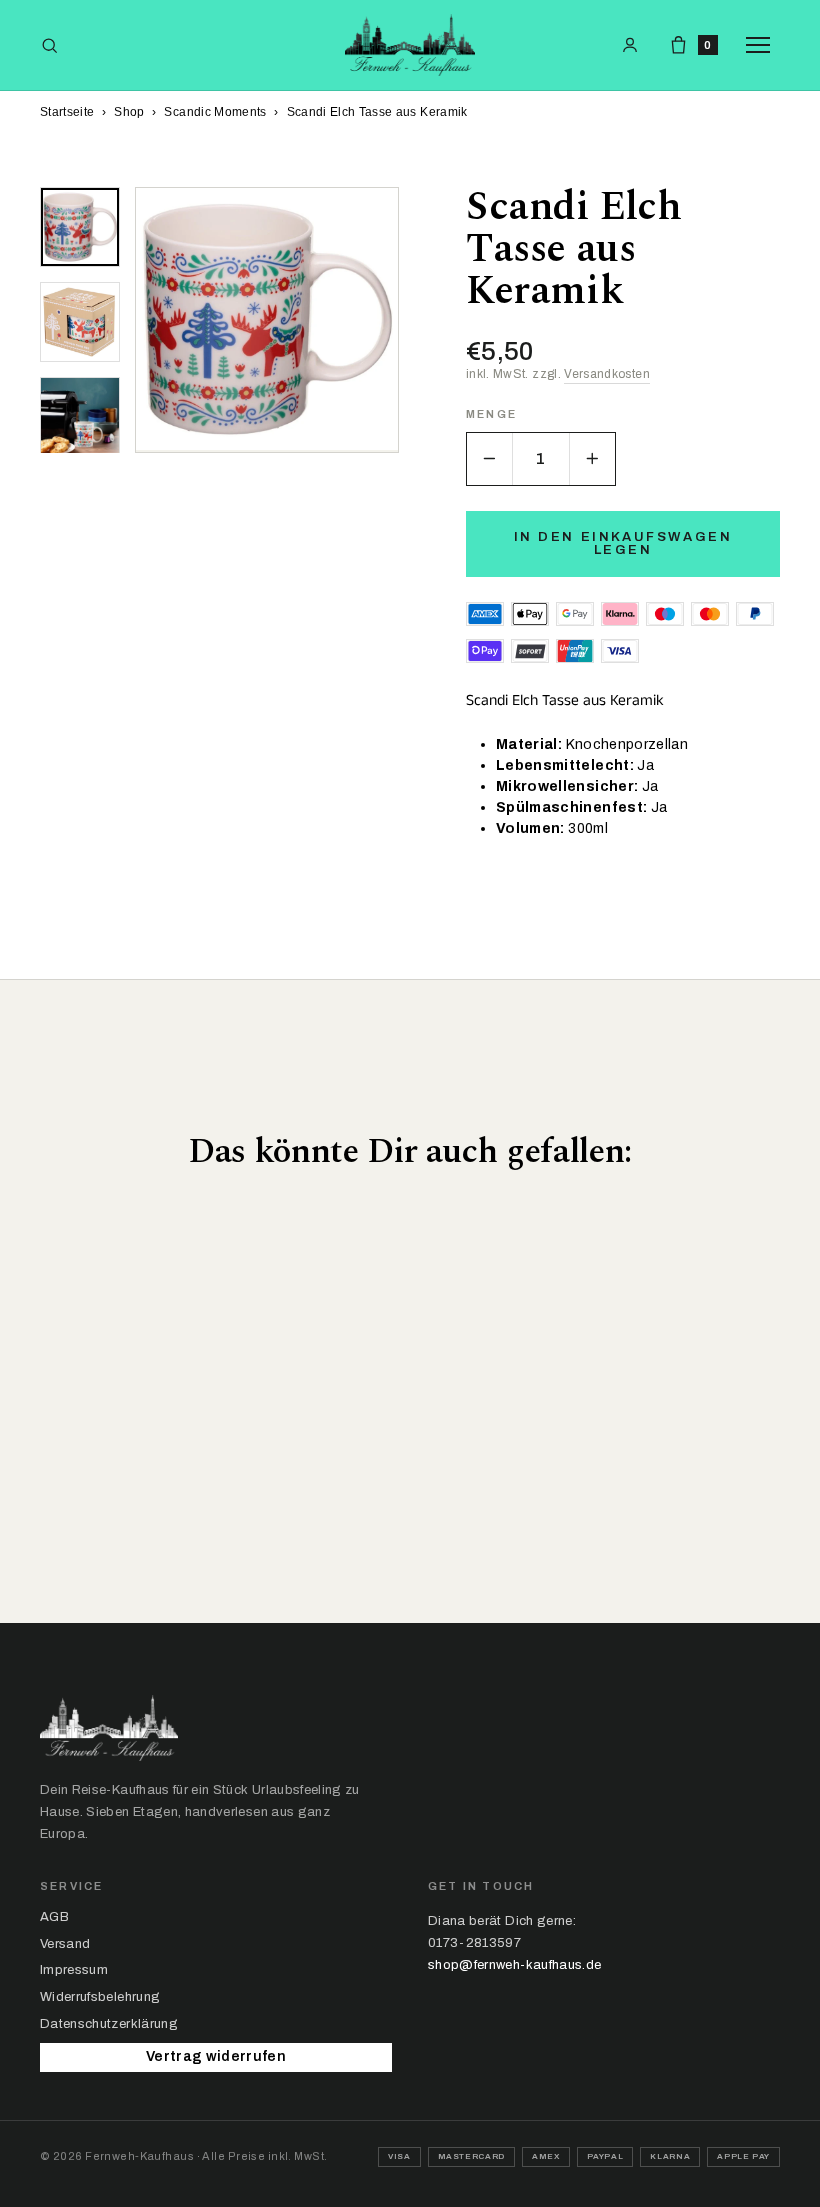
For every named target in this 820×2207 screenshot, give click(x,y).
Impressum (74, 1970)
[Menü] (763, 45)
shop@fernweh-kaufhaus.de (514, 1965)
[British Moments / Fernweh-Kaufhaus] (410, 45)
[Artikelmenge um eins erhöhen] (592, 459)
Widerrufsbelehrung (100, 1997)
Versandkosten (607, 374)
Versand (65, 1944)
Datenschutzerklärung (109, 2024)
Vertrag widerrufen (216, 2056)
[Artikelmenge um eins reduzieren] (490, 459)
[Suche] (49, 45)
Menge (491, 414)
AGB (54, 1917)
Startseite (67, 112)
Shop (129, 112)
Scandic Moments (215, 112)
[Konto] (630, 45)
